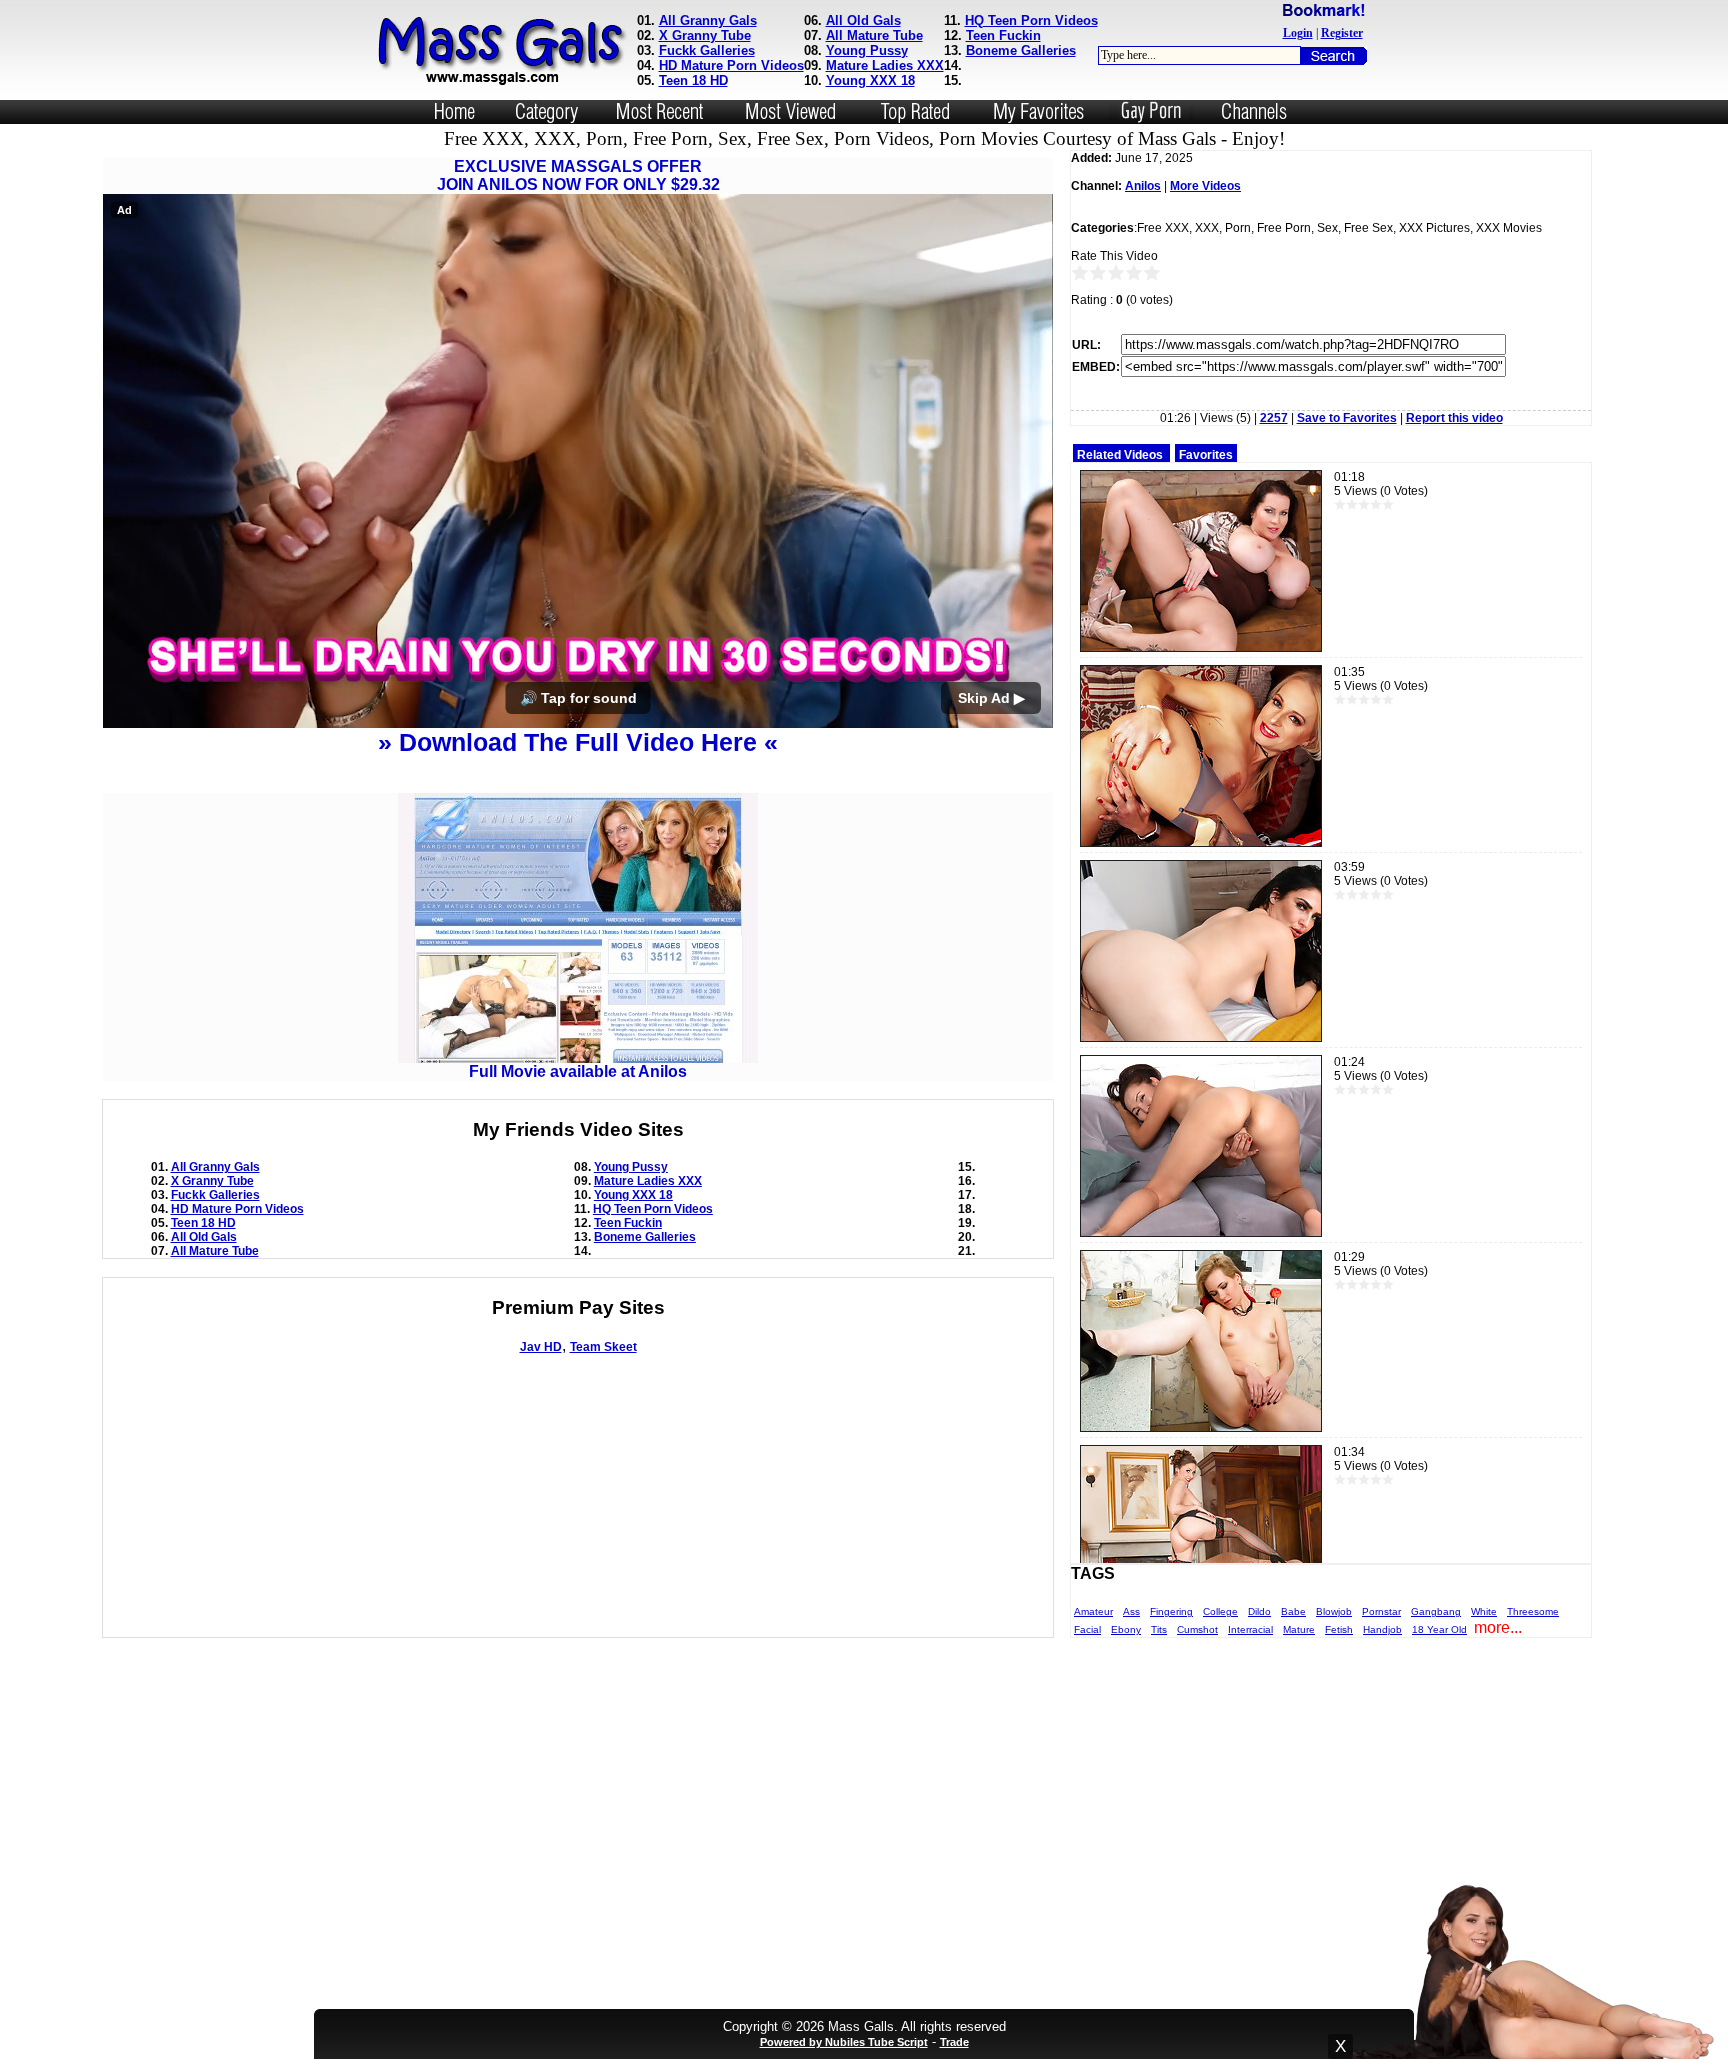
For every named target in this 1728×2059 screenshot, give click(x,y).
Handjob (1382, 1629)
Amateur (1093, 1611)
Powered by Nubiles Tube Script (844, 2042)
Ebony (1126, 1629)
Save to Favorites (1347, 418)
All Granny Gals (708, 20)
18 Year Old (1439, 1629)
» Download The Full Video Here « (578, 742)
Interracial (1250, 1629)
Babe (1293, 1611)
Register (1342, 33)
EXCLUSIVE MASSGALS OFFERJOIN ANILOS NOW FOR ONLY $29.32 (578, 175)
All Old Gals (863, 20)
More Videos (1205, 186)
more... (1498, 1627)
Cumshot (1197, 1629)
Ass (1131, 1611)
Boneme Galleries (1021, 50)
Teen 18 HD (693, 80)
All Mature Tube (874, 35)
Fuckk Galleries (707, 50)
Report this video (1454, 418)
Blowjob (1334, 1611)
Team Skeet (603, 1347)
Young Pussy (867, 50)
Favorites (1206, 455)
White (1484, 1611)
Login (1298, 33)
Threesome (1533, 1611)
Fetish (1339, 1629)
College (1220, 1611)
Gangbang (1436, 1611)
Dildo (1259, 1611)
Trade (954, 2042)
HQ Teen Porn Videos (1031, 20)
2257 (1274, 418)
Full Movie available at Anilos (578, 1071)
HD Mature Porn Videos (731, 65)
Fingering (1171, 1611)
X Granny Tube (705, 35)
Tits (1159, 1629)
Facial (1087, 1629)
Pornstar (1381, 1611)
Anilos (1143, 186)
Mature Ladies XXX (885, 65)
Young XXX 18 (870, 80)
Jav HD (541, 1347)
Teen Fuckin (1003, 35)
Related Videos (1120, 455)
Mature (1299, 1629)
